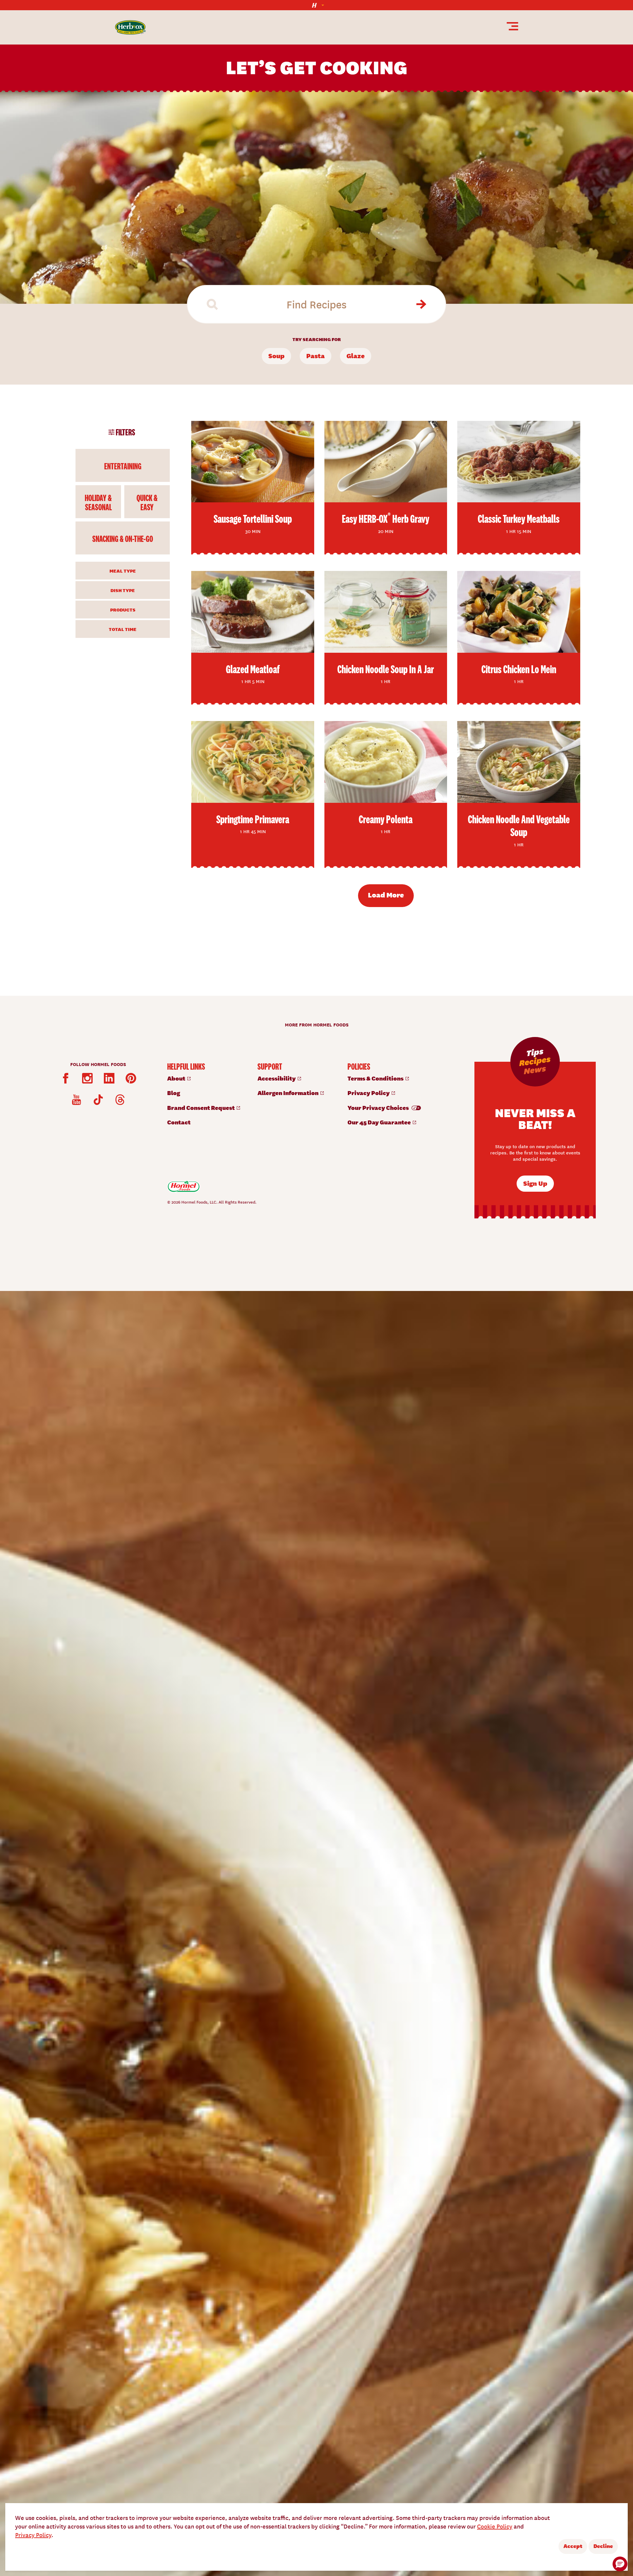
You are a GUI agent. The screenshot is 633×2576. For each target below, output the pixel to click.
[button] (620, 2564)
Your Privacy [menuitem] (379, 1107)
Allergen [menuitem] (288, 1093)
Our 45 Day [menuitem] (380, 1122)
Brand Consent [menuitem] (201, 1107)
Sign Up (535, 1183)
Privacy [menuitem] (369, 1093)
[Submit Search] (420, 304)
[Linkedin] (109, 1078)
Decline (603, 2546)
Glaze (356, 355)
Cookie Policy (495, 2526)
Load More (386, 895)
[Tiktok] (98, 1100)
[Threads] (120, 1100)
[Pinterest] (131, 1078)
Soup (276, 355)
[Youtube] (76, 1100)
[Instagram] (87, 1078)
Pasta (316, 355)
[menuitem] (206, 1078)
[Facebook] (66, 1078)
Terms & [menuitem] (376, 1078)
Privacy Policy (33, 2535)
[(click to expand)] (316, 5)
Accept (573, 2546)
